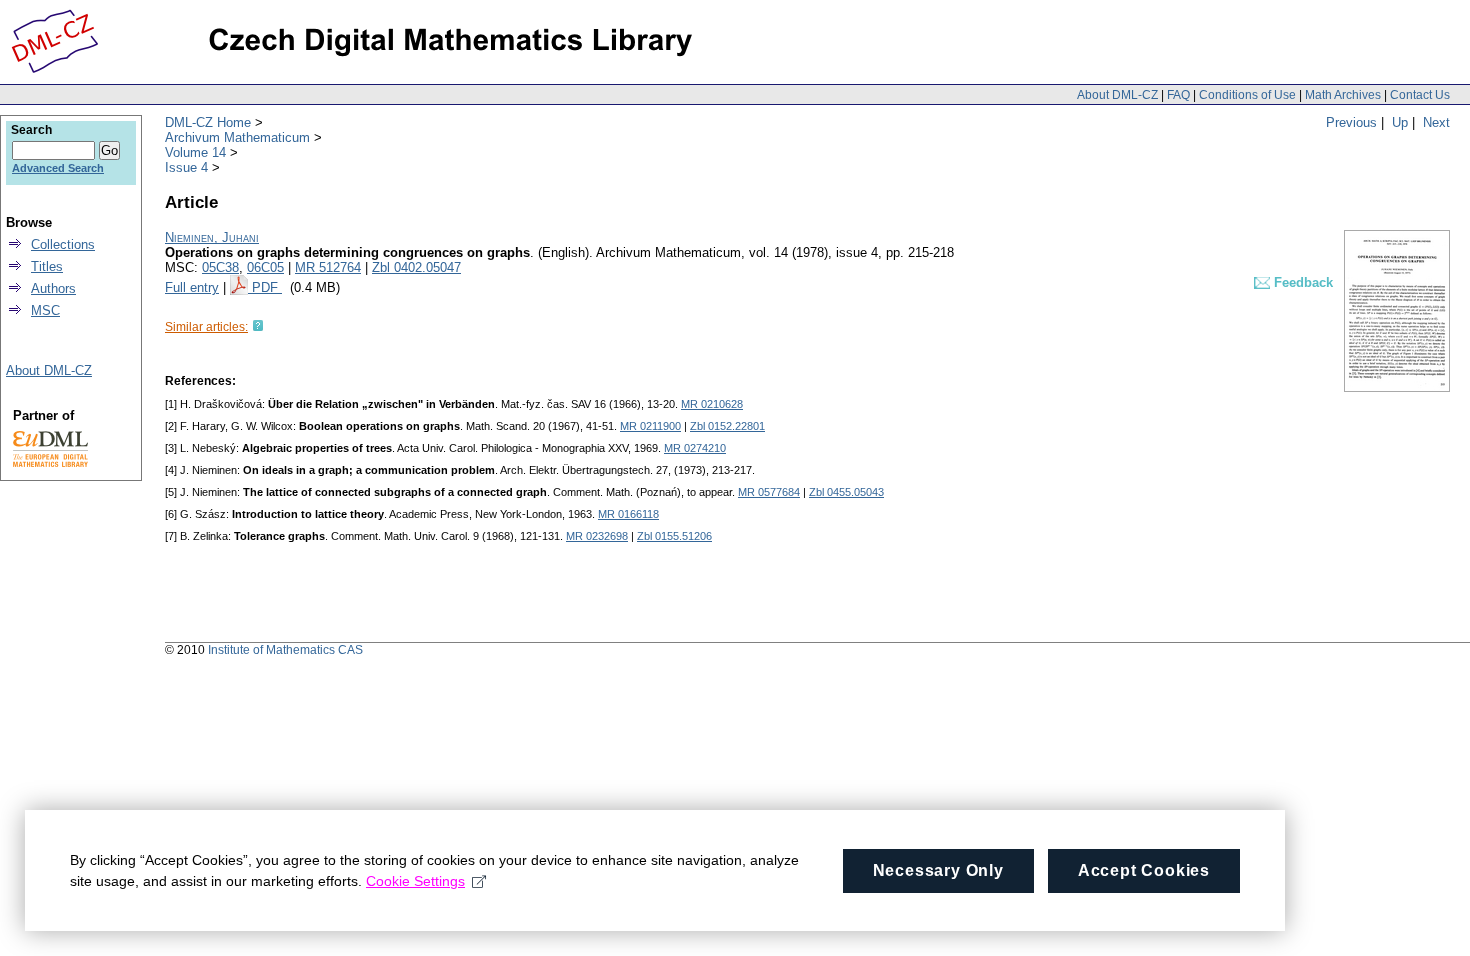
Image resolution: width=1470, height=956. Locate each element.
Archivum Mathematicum (237, 137)
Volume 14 (195, 152)
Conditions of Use (1247, 95)
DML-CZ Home (208, 122)
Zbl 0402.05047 (416, 267)
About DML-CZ (1117, 95)
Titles (47, 266)
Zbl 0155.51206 (674, 536)
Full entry (192, 287)
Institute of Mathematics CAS (285, 650)
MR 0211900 (650, 426)
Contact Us (1420, 95)
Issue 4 (186, 167)
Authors (53, 288)
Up (1400, 122)
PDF (267, 287)
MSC (45, 310)
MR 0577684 (769, 492)
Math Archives (1343, 95)
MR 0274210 (695, 448)
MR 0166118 (628, 514)
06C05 (265, 267)
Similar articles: (206, 327)
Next (1436, 122)
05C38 (220, 267)
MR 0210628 (712, 404)
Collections (63, 244)
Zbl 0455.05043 (846, 492)
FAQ (1178, 95)
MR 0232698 (597, 536)
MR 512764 (328, 267)
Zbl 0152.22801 (727, 426)
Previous (1351, 122)
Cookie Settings (415, 881)
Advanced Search (58, 168)
